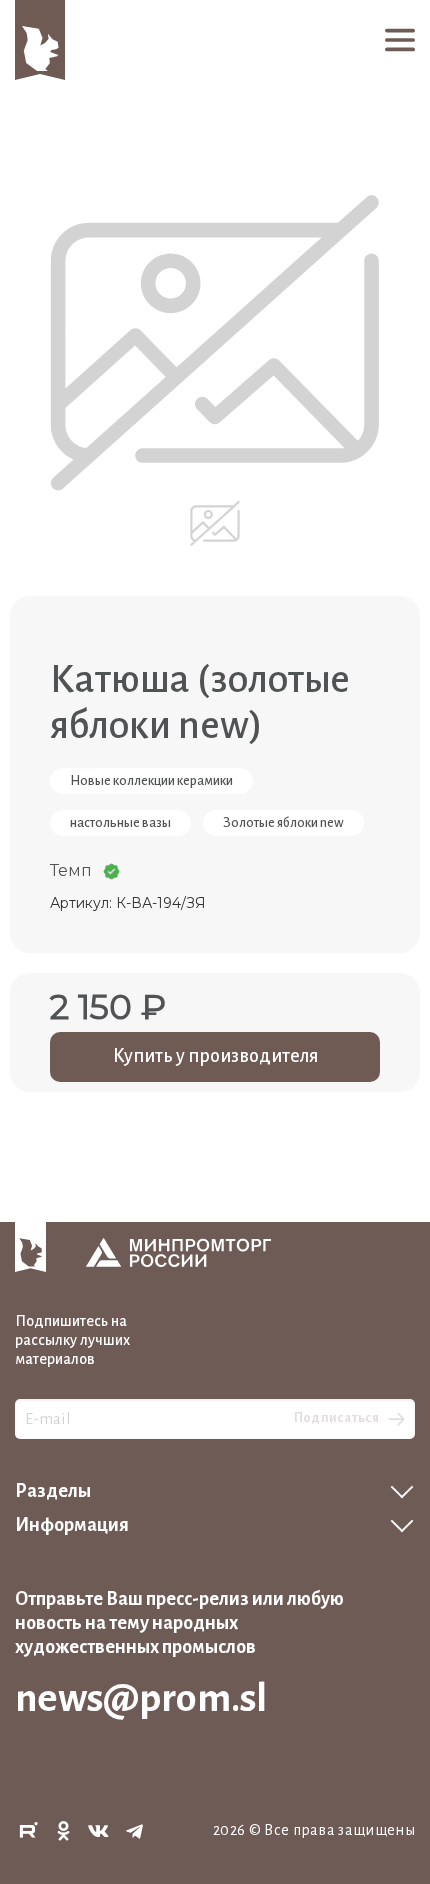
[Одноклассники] (64, 1831)
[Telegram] (135, 1831)
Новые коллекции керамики (151, 781)
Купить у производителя (215, 1056)
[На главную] (40, 39)
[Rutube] (28, 1831)
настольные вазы (120, 823)
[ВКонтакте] (99, 1831)
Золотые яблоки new (283, 823)
